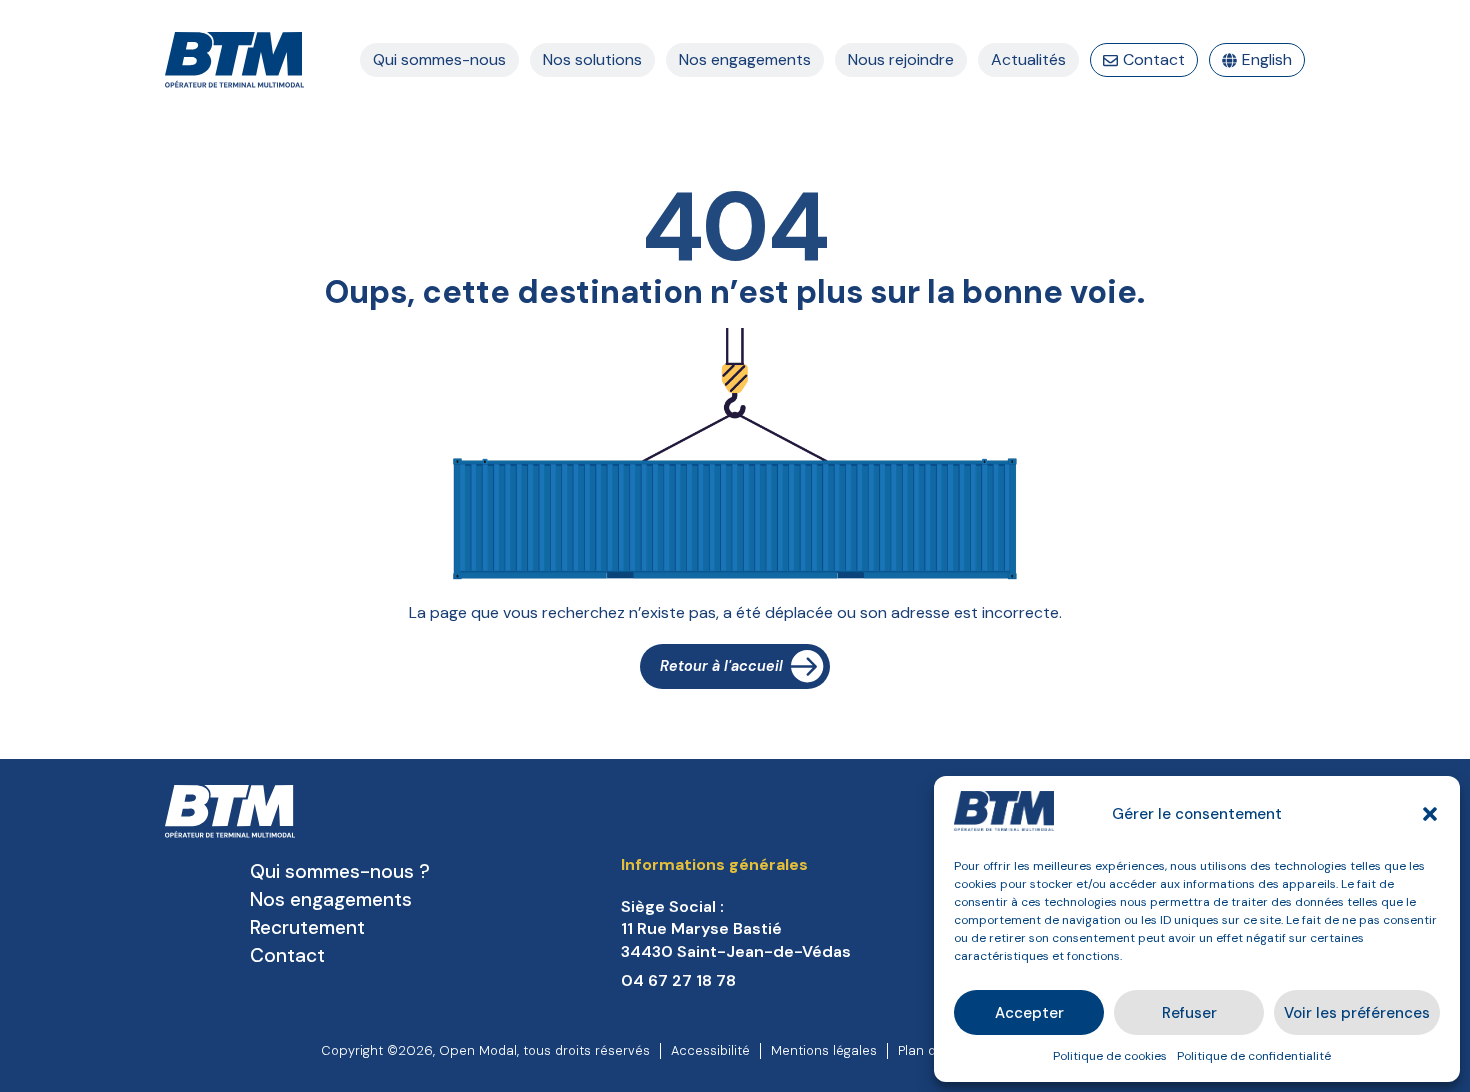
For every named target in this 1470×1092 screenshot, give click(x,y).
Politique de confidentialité (1254, 1056)
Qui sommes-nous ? (340, 871)
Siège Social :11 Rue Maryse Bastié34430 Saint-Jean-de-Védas (736, 929)
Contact (287, 955)
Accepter (1029, 1013)
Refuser (1189, 1013)
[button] (1430, 814)
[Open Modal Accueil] (234, 60)
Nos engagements (331, 899)
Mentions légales (824, 1050)
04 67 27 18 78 (678, 980)
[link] (792, 929)
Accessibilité (710, 1050)
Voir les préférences (1357, 1013)
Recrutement (307, 927)
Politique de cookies (1110, 1056)
